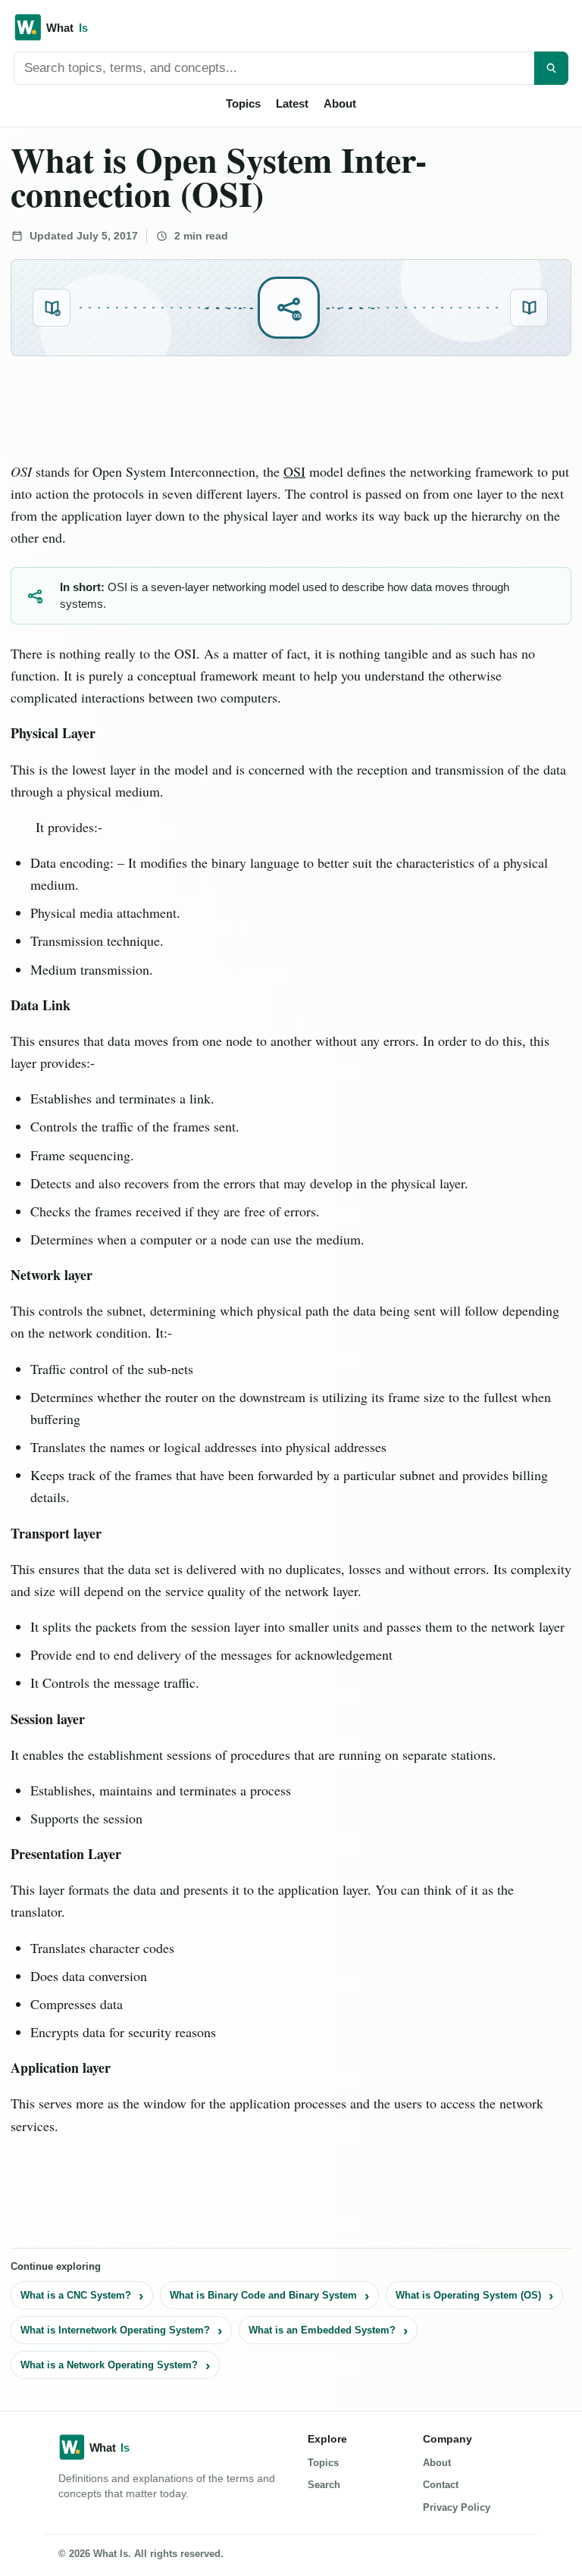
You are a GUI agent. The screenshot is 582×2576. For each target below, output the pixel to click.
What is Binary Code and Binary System (263, 2295)
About (340, 103)
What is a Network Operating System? (109, 2365)
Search (324, 2485)
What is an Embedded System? (322, 2330)
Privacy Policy (457, 2507)
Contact (441, 2485)
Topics (243, 103)
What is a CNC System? (76, 2295)
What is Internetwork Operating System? (115, 2330)
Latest (292, 103)
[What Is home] (291, 27)
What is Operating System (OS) (468, 2295)
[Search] (551, 68)
